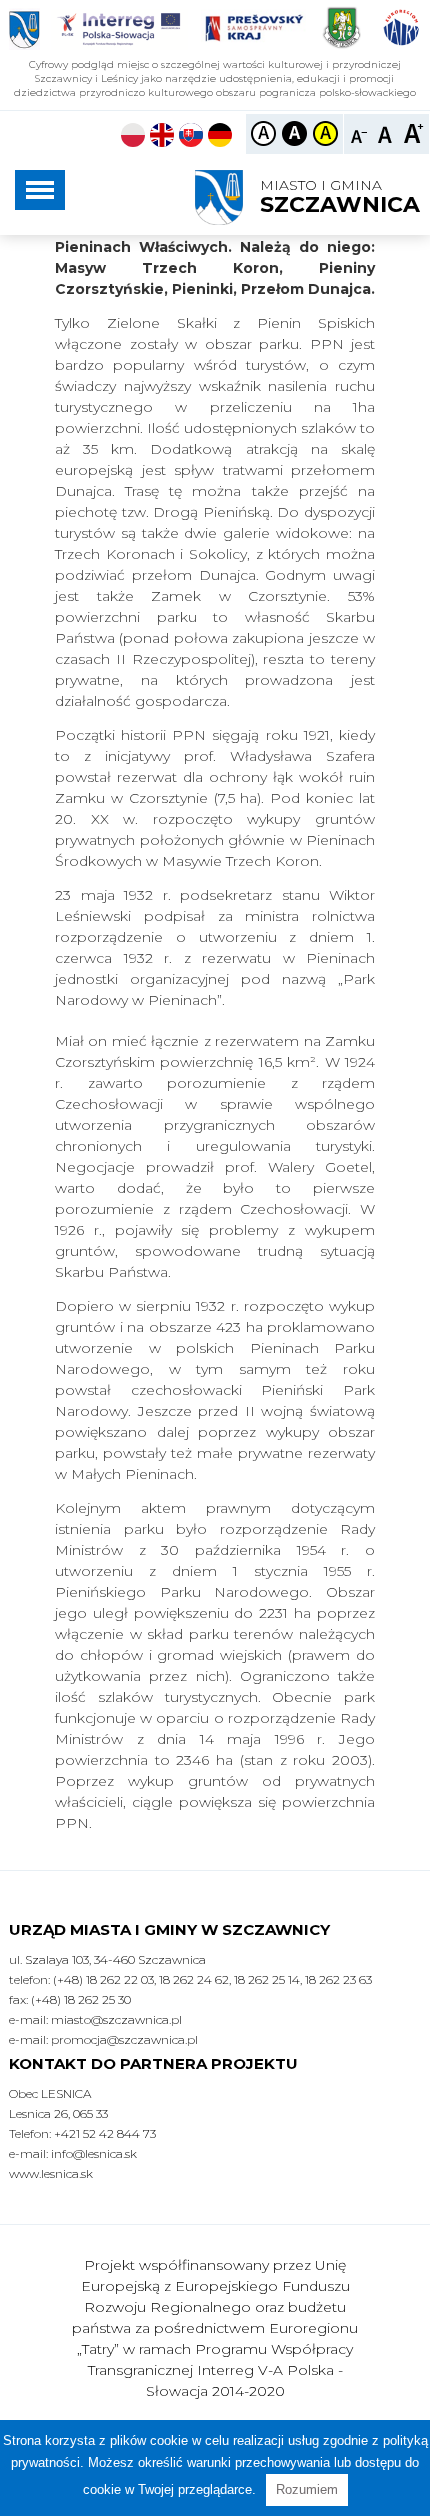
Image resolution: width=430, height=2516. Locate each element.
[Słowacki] (191, 138)
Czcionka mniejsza (359, 132)
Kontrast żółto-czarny (325, 133)
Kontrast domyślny (263, 133)
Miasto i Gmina (340, 197)
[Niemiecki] (220, 138)
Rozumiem (307, 2489)
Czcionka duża (413, 132)
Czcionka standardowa (386, 132)
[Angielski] (162, 138)
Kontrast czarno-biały (294, 133)
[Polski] (133, 138)
